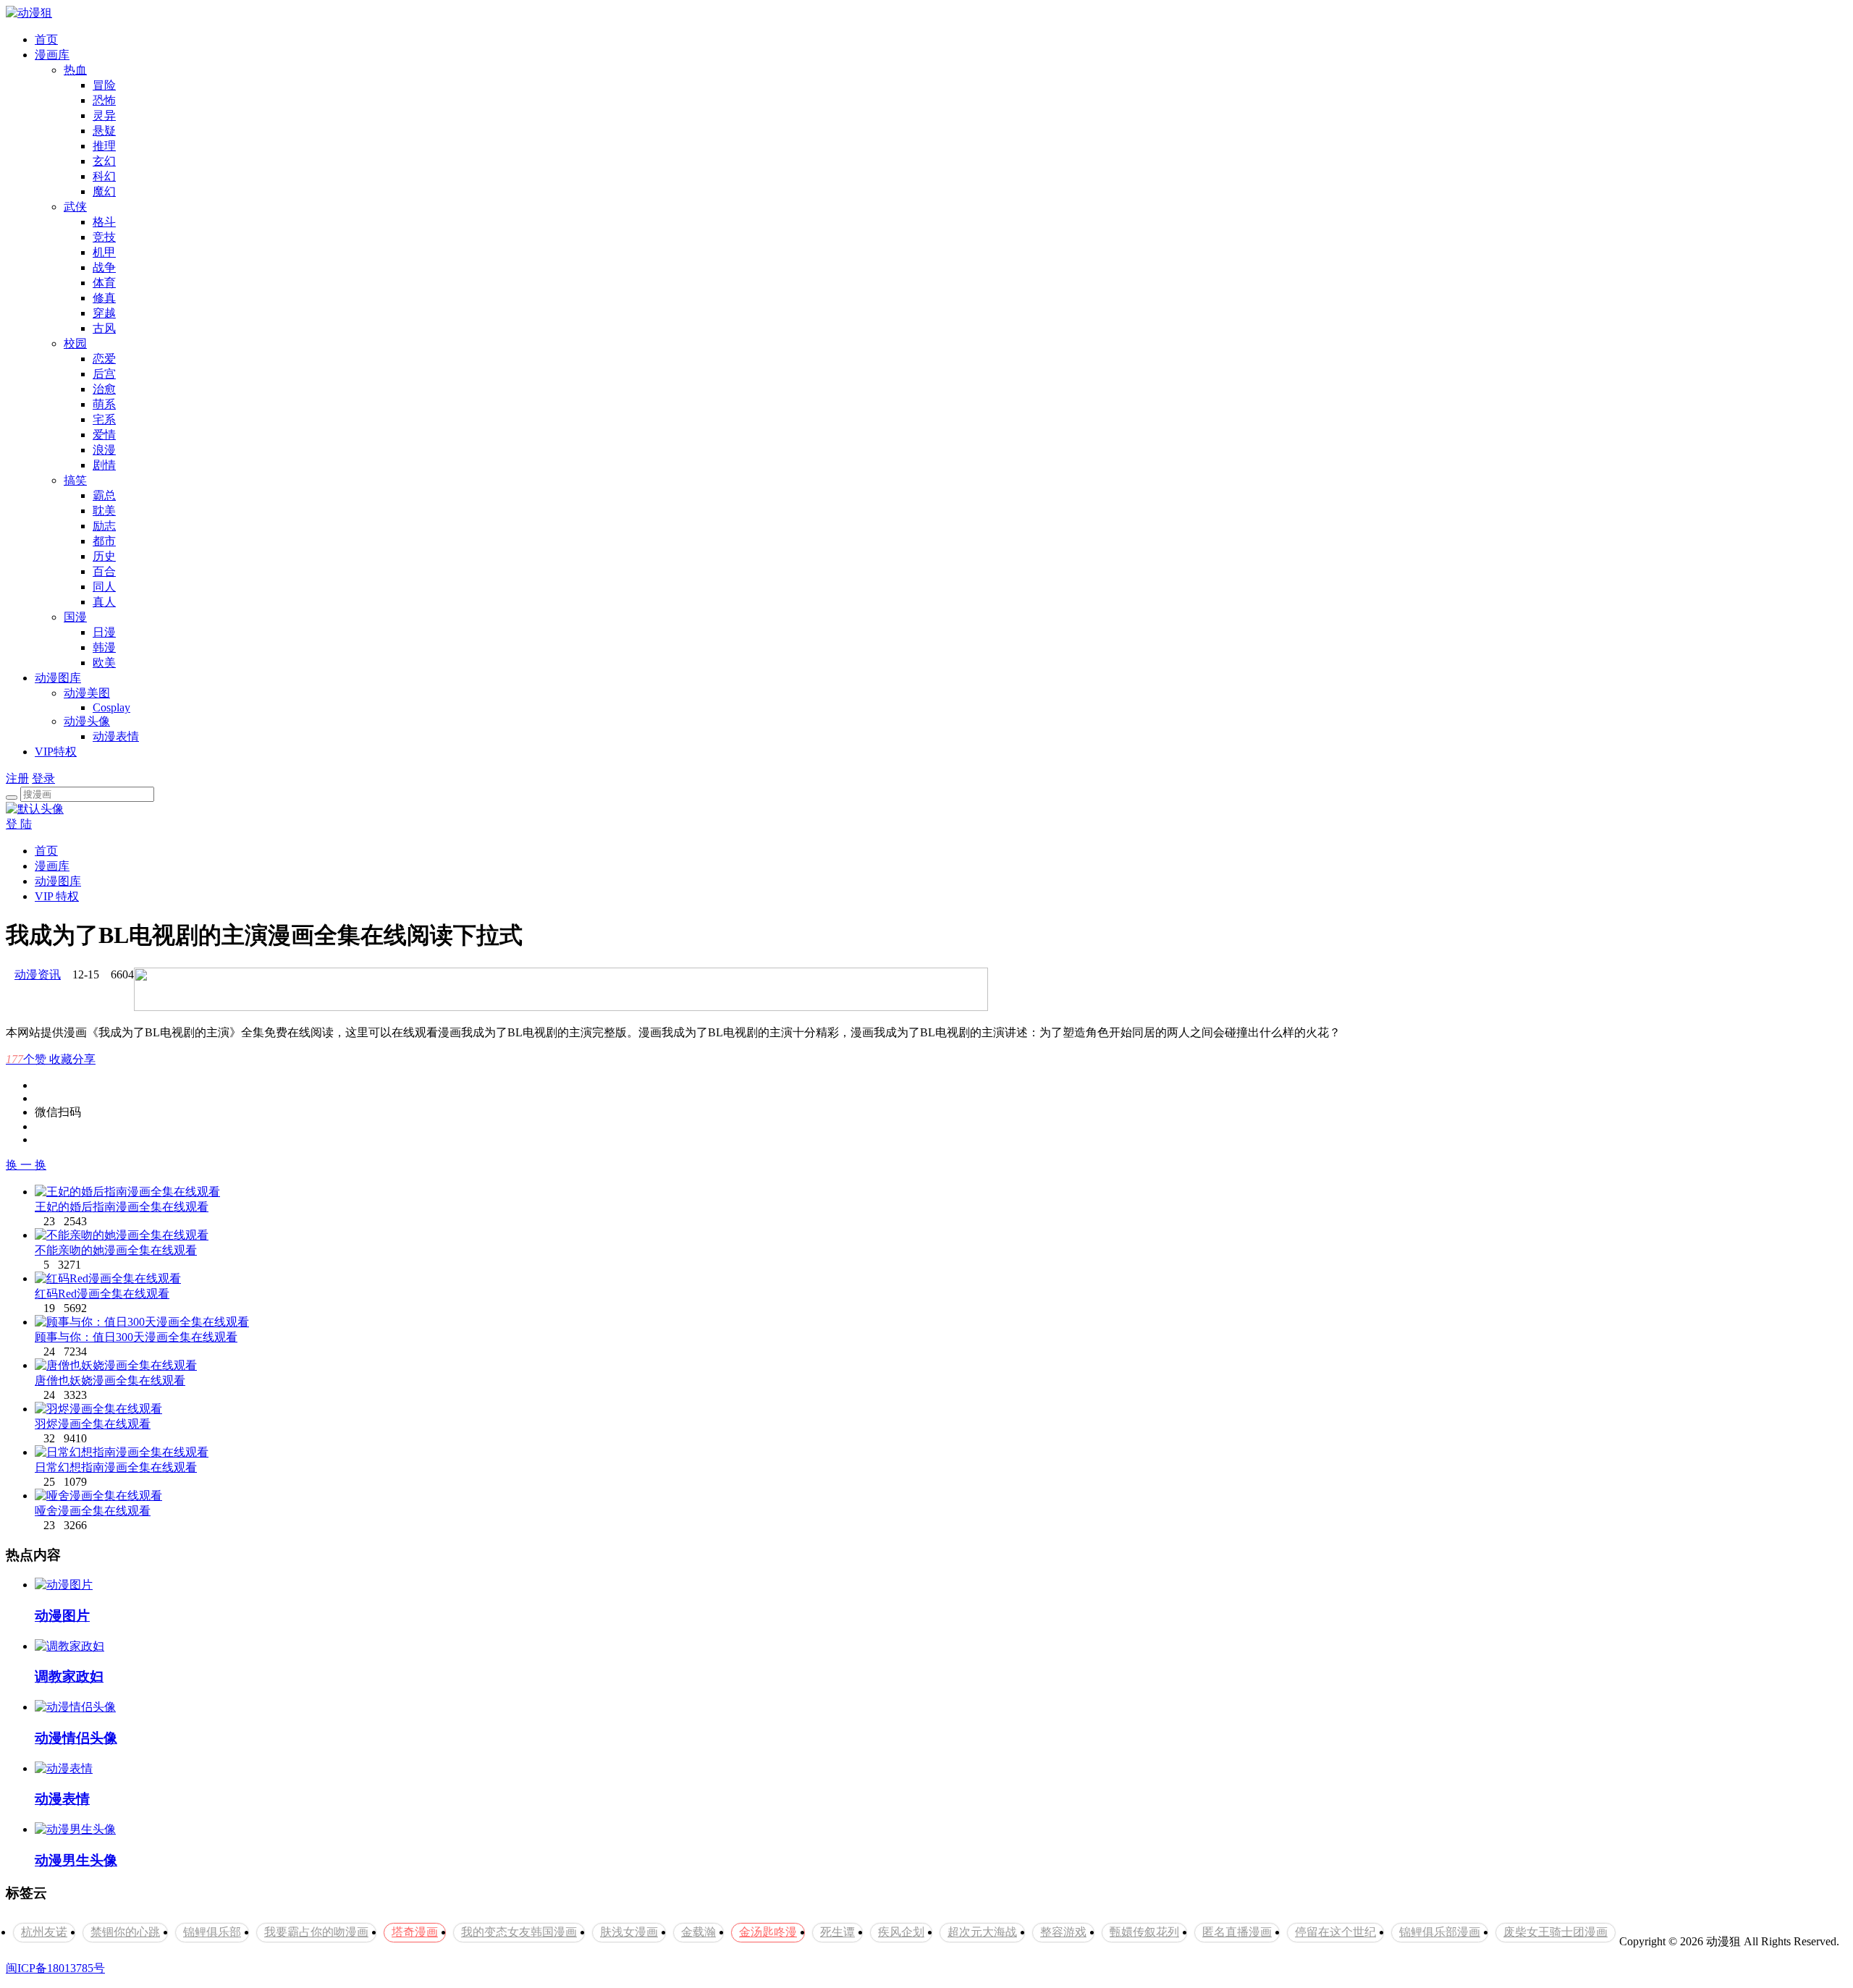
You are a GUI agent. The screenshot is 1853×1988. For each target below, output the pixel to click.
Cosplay (111, 707)
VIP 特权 (57, 896)
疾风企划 (901, 1932)
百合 (104, 571)
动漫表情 (116, 736)
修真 (104, 298)
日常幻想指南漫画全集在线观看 (116, 1467)
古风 (104, 328)
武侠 (75, 207)
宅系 (104, 419)
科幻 (104, 176)
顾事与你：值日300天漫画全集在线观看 (136, 1337)
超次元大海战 (982, 1932)
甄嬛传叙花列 (1144, 1932)
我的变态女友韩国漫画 (519, 1932)
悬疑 (104, 131)
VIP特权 (56, 752)
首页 (46, 39)
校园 (75, 343)
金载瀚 (698, 1932)
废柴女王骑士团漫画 (1556, 1932)
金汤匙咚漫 (768, 1932)
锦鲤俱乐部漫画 (1440, 1932)
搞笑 (75, 480)
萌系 (104, 404)
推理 (104, 146)
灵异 (104, 115)
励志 (104, 526)
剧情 (104, 465)
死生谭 (837, 1932)
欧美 (104, 663)
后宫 (104, 374)
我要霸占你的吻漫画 (316, 1932)
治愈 (104, 389)
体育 (104, 283)
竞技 (104, 237)
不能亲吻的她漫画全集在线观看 (116, 1250)
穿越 (104, 313)
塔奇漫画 (415, 1932)
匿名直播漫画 (1237, 1932)
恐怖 (104, 100)
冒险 (104, 85)
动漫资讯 (38, 974)
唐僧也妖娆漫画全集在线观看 (110, 1380)
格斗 (104, 222)
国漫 (75, 617)
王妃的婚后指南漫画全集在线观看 (122, 1207)
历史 (104, 556)
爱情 (104, 435)
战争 (104, 267)
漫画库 (52, 55)
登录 (43, 778)
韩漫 (104, 647)
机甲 (104, 252)
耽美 (104, 511)
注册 (17, 778)
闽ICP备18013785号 (55, 1968)
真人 (104, 602)
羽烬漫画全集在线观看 (93, 1424)
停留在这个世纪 (1335, 1932)
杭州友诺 (44, 1932)
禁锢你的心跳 (125, 1932)
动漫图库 (58, 678)
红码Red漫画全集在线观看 (102, 1294)
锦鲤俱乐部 (212, 1932)
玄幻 (104, 161)
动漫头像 (87, 721)
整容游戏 (1063, 1932)
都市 (104, 541)
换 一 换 (26, 1165)
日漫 (104, 632)
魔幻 (104, 191)
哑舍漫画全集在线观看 (93, 1511)
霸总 (104, 495)
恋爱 (104, 359)
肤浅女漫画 (629, 1932)
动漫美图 (87, 693)
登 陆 (19, 824)
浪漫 (104, 450)
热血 (75, 70)
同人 (104, 587)
